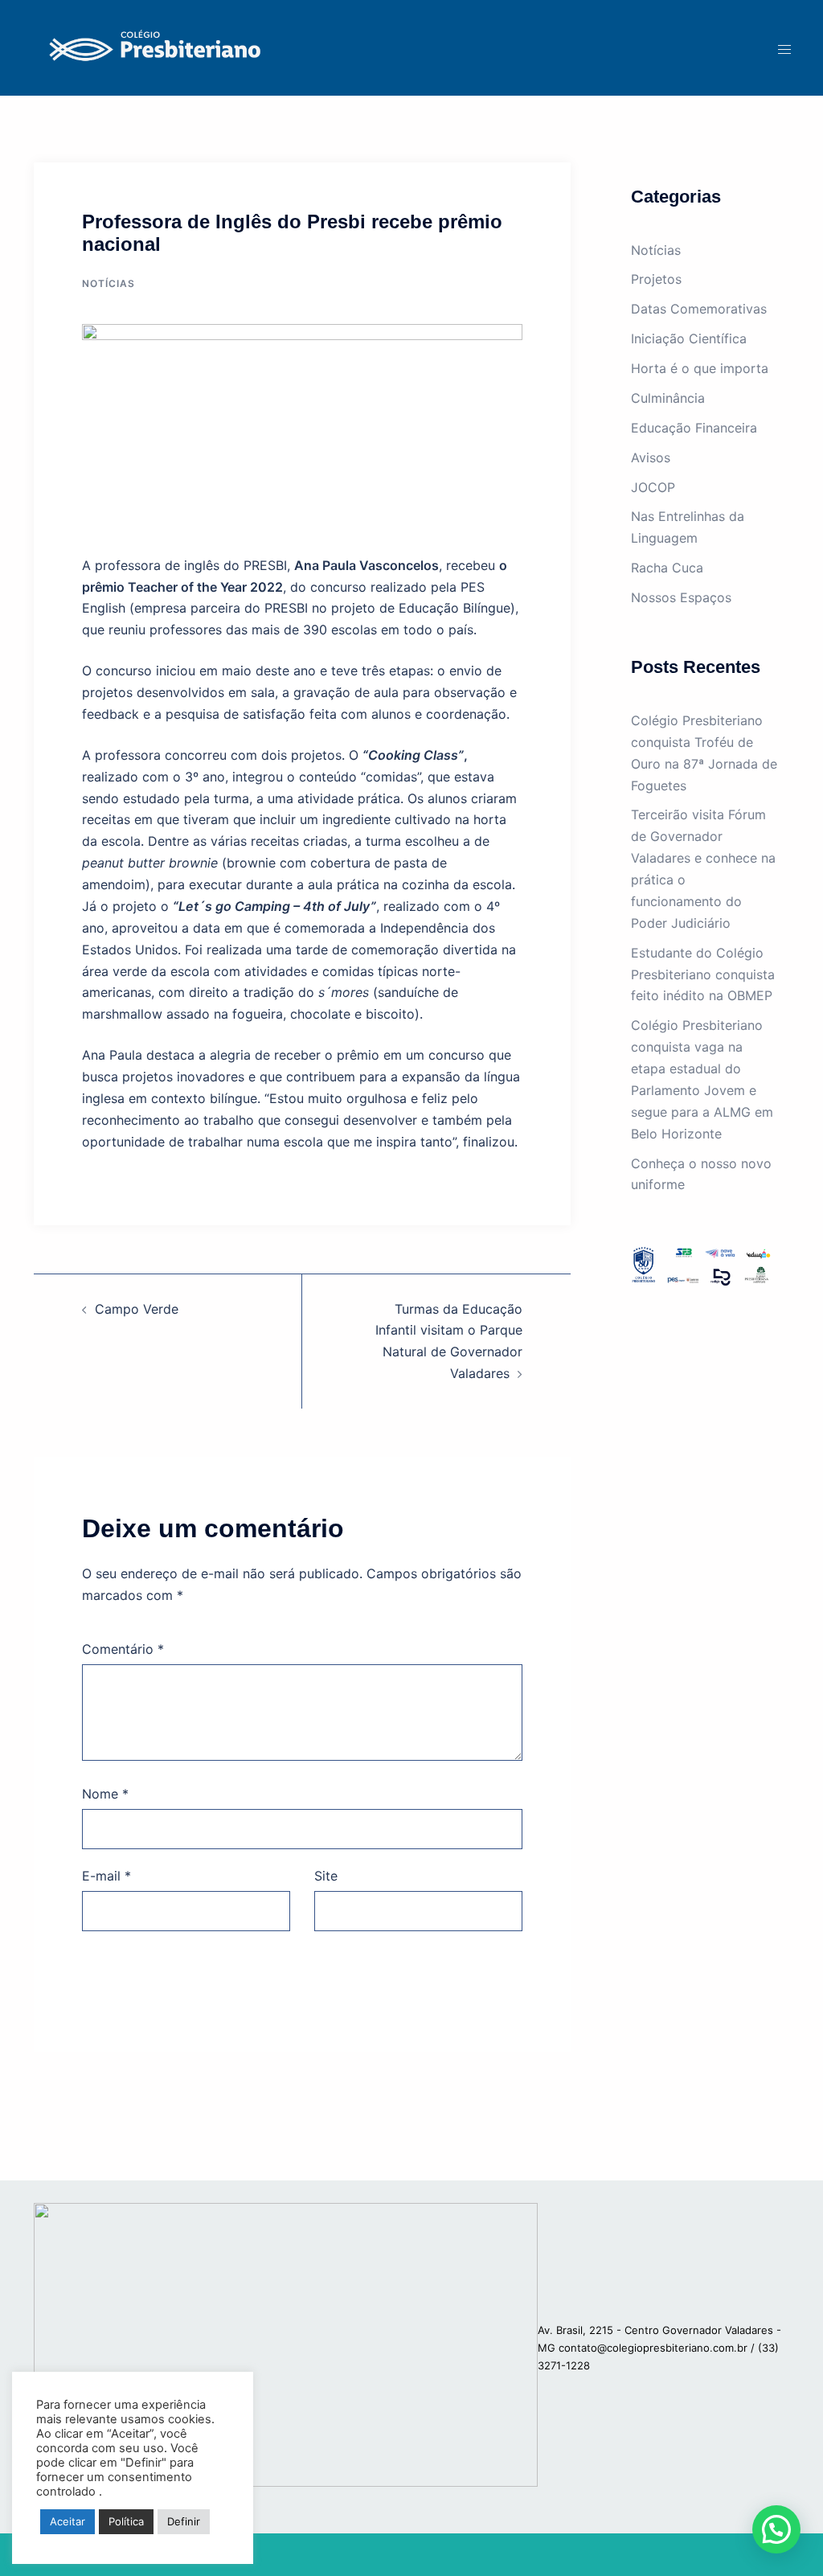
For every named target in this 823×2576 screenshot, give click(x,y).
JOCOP (653, 487)
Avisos (651, 457)
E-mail (106, 1876)
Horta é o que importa (700, 368)
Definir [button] (184, 2521)
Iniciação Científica (689, 338)
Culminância (668, 398)
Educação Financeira (694, 428)
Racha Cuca (667, 568)
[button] (776, 2529)
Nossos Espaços (681, 597)
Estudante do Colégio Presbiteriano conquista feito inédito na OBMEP (703, 974)
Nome (105, 1794)
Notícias (109, 283)
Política (126, 2521)
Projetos (656, 279)
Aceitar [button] (68, 2521)
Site (326, 1876)
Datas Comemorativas (699, 309)
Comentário (123, 1649)
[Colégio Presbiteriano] (151, 47)
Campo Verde (137, 1309)
